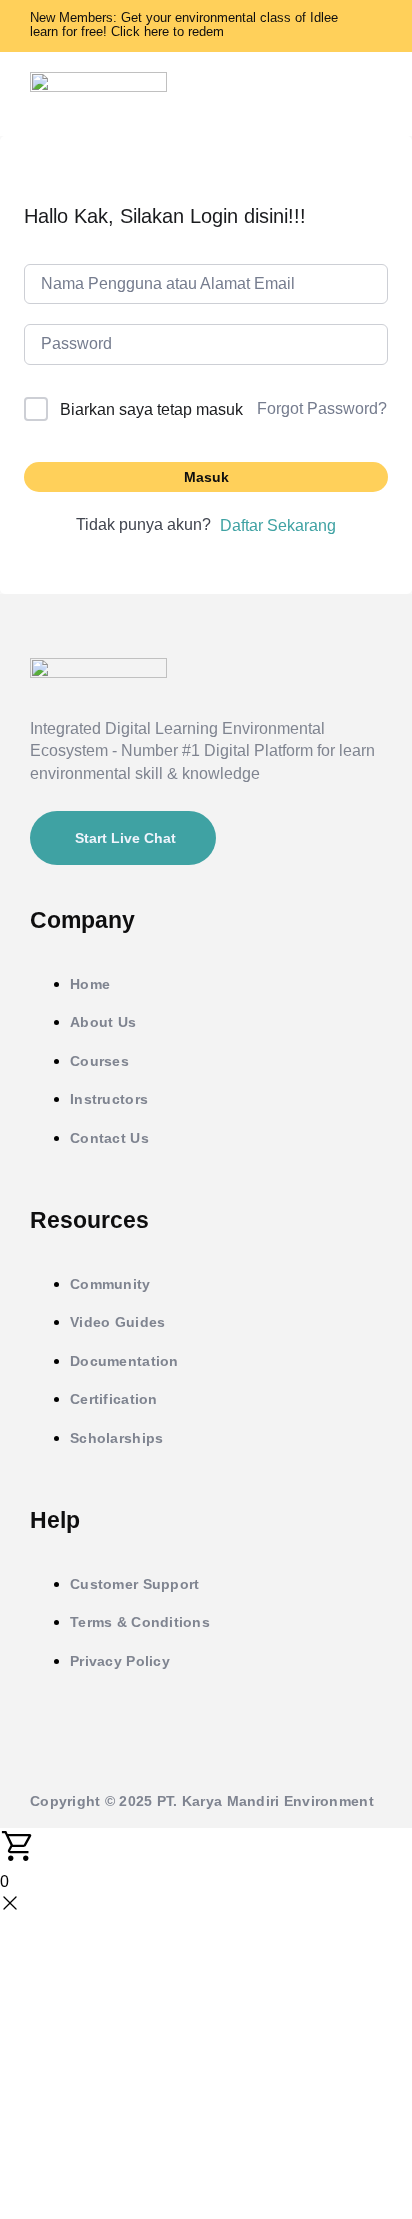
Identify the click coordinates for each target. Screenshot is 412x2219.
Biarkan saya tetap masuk (151, 409)
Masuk (206, 477)
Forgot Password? (322, 408)
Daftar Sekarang (278, 525)
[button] (373, 94)
